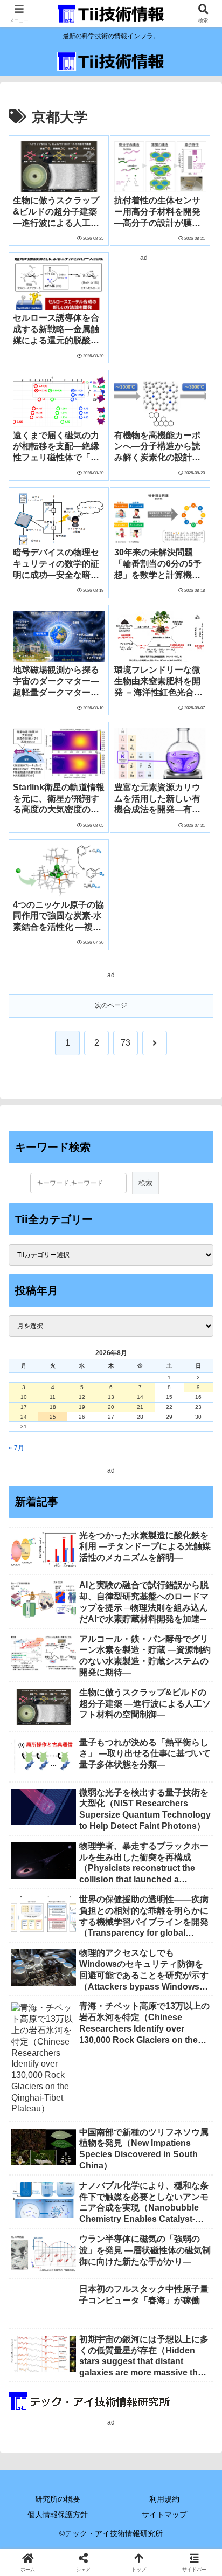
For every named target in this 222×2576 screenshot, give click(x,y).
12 (82, 1397)
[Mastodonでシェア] (86, 2521)
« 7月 (16, 1448)
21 (140, 1407)
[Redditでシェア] (136, 2550)
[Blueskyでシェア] (136, 2521)
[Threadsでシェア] (86, 2550)
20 (111, 1407)
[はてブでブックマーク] (185, 2550)
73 (126, 1043)
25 (53, 1417)
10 (24, 1397)
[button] (199, 1679)
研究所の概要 (58, 2499)
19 (82, 1407)
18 (53, 1407)
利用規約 (164, 2499)
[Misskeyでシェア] (185, 2521)
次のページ (111, 1005)
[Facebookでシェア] (37, 2550)
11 (53, 1397)
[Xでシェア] (37, 2521)
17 (24, 1407)
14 (140, 1397)
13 (111, 1397)
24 (24, 1417)
